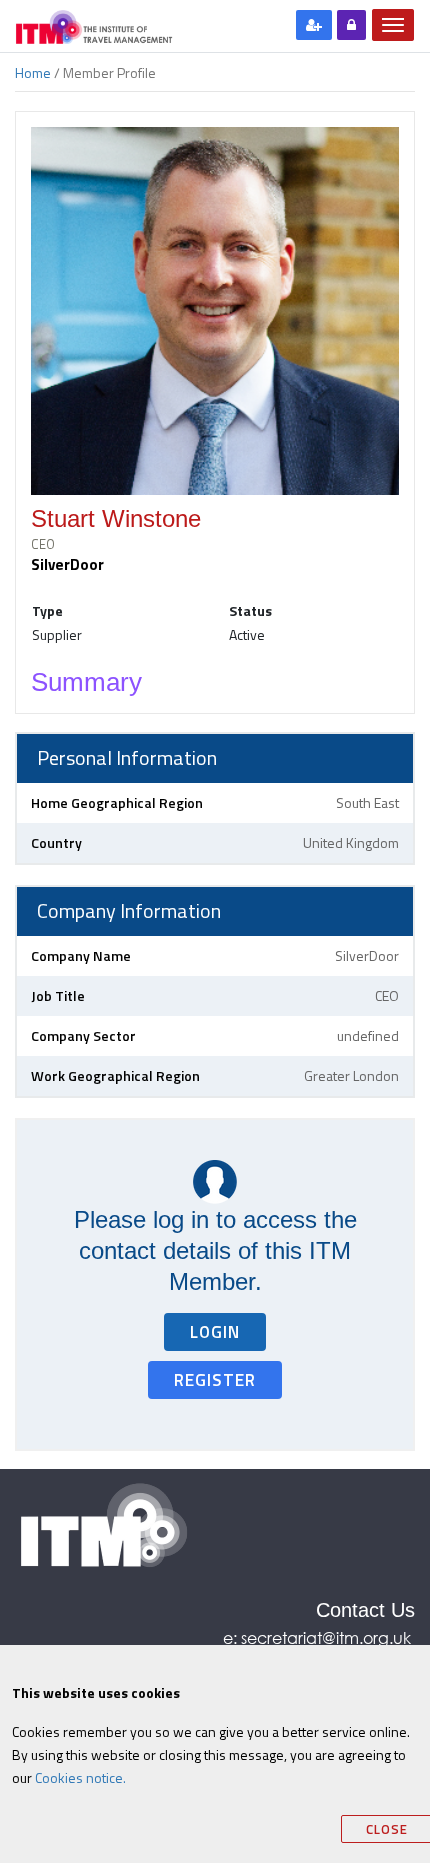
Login (215, 1332)
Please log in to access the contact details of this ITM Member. (215, 1250)
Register (215, 1380)
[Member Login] (351, 25)
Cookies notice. (80, 1777)
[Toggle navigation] (393, 25)
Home (33, 73)
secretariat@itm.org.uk (328, 1637)
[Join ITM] (314, 25)
